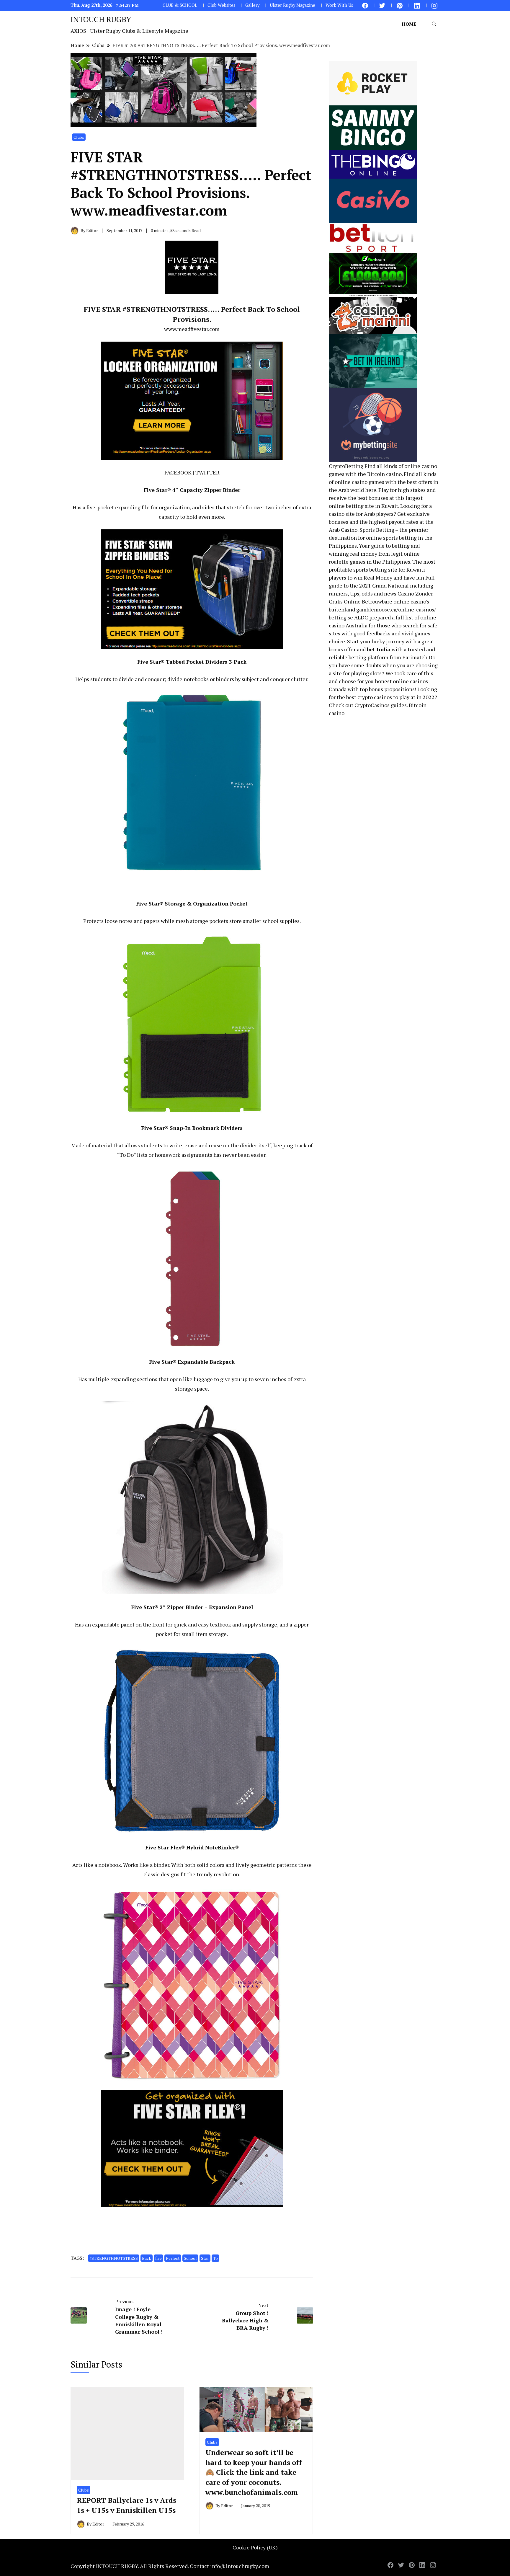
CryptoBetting (346, 466)
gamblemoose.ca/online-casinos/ (396, 609)
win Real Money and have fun (389, 577)
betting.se (341, 617)
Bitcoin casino (384, 474)
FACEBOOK (178, 472)
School (190, 2258)
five (158, 2258)
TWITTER (207, 472)
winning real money (353, 554)
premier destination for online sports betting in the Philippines (381, 538)
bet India (379, 649)
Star (205, 2258)
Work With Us (339, 5)
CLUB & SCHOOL (180, 5)
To (215, 2258)
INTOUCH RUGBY (101, 19)
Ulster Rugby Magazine (292, 5)
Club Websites (221, 5)
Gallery (252, 5)
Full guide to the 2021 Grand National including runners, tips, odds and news (382, 585)
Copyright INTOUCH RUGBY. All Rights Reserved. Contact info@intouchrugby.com (170, 2566)
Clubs (79, 137)
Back (147, 2258)
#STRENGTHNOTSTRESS (114, 2258)
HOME (409, 24)
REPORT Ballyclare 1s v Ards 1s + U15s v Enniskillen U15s (126, 2505)
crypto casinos (375, 697)
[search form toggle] (434, 24)
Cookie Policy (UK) (255, 2547)
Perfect (173, 2258)
